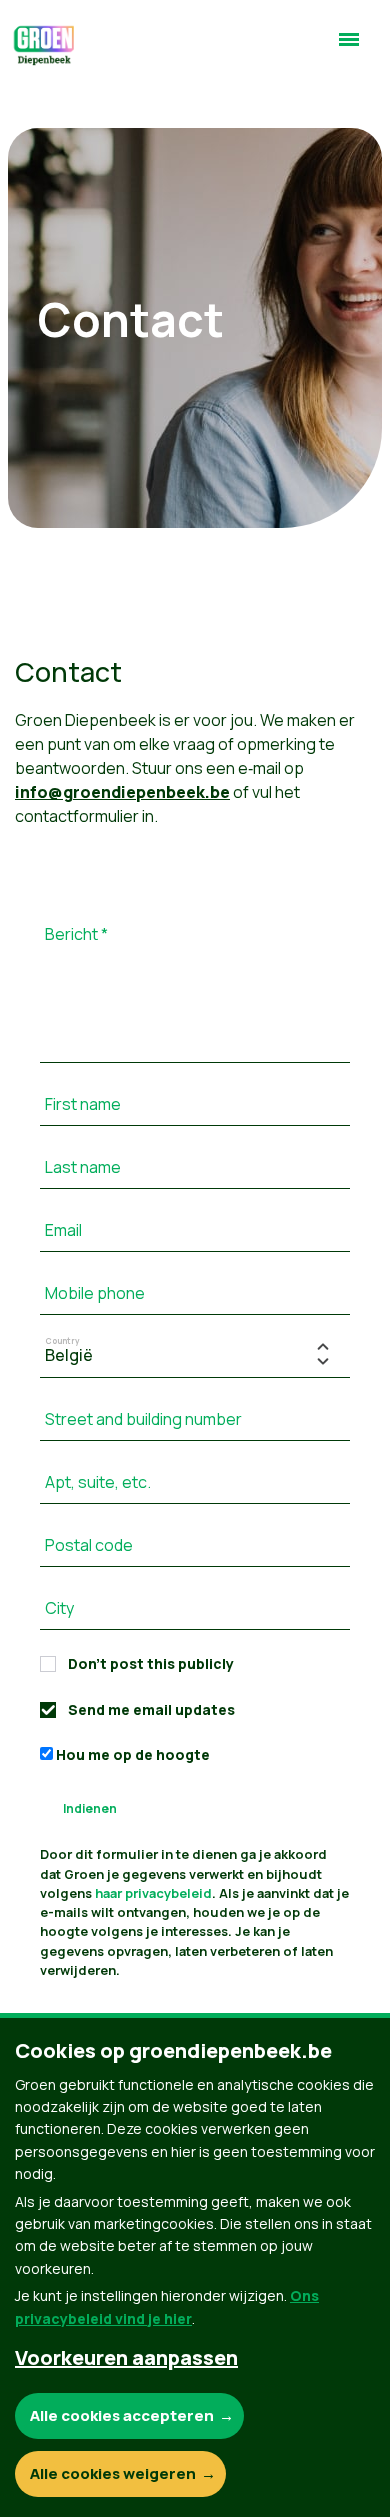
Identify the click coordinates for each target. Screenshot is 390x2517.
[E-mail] (41, 2428)
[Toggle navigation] (349, 48)
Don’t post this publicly (151, 1663)
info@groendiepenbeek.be (122, 792)
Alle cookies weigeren (113, 2473)
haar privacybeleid (153, 1893)
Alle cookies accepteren (122, 2415)
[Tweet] (41, 2371)
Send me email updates (151, 1709)
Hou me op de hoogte (131, 1754)
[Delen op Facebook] (41, 2314)
